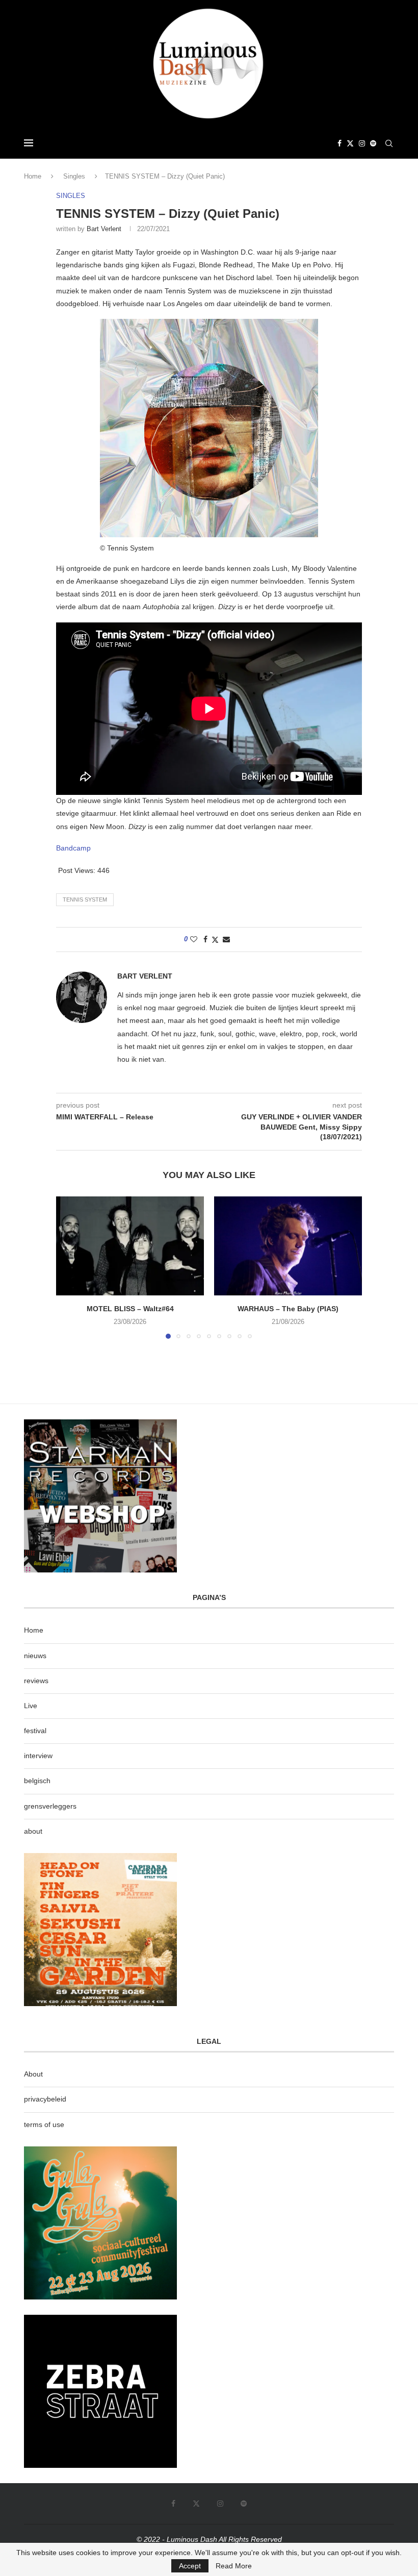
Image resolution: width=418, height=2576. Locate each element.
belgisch (37, 1781)
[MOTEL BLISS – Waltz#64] (130, 1246)
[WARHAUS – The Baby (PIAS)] (288, 1246)
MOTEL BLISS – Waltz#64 (130, 1309)
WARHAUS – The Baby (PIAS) (288, 1309)
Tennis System (85, 899)
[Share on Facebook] (205, 939)
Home (33, 176)
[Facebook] (339, 143)
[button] (70, 1267)
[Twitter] (350, 143)
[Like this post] (194, 939)
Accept (190, 2566)
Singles (74, 176)
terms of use (44, 2124)
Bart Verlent (104, 229)
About (33, 2074)
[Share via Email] (226, 939)
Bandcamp (73, 848)
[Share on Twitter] (215, 940)
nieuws (35, 1656)
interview (38, 1756)
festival (35, 1731)
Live (31, 1706)
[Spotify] (373, 143)
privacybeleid (45, 2099)
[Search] (389, 143)
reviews (36, 1681)
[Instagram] (362, 143)
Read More (234, 2566)
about (33, 1831)
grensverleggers (50, 1806)
